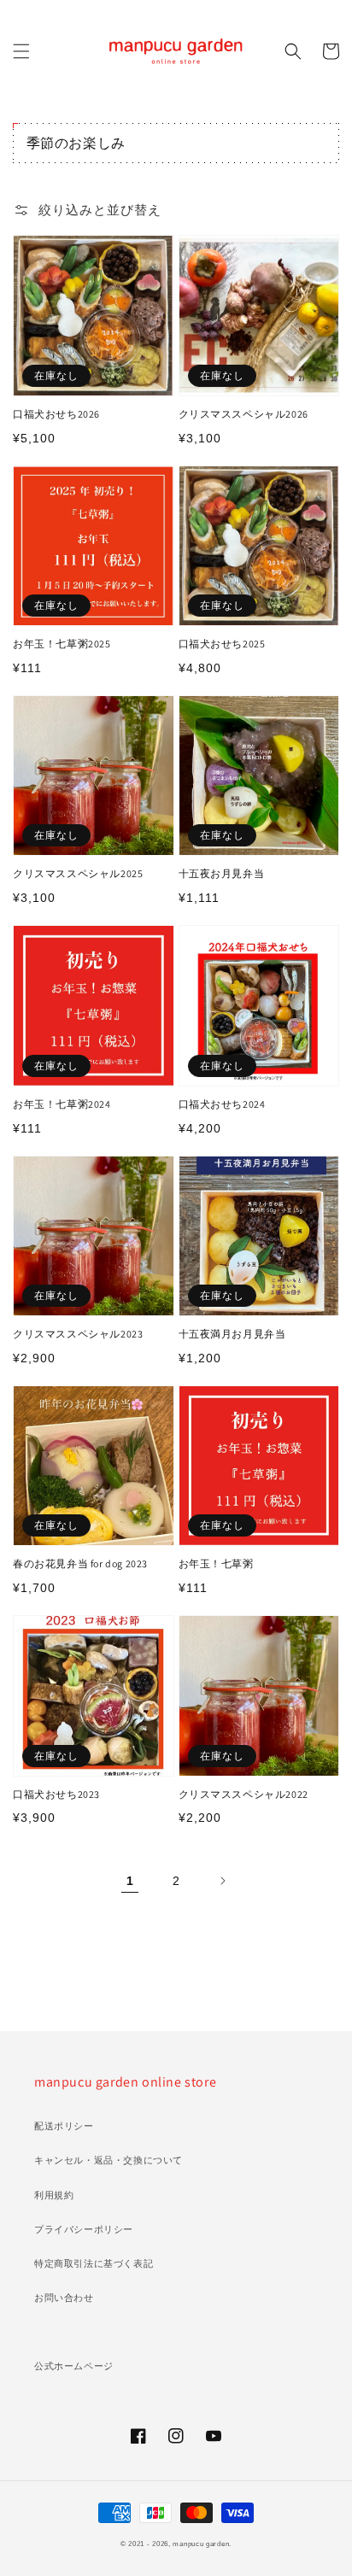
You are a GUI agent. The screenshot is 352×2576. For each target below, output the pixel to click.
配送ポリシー (64, 2126)
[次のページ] (222, 1881)
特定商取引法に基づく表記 (94, 2263)
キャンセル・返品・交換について (109, 2160)
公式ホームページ (74, 2366)
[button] (21, 51)
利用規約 (54, 2195)
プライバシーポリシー (84, 2229)
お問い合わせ (64, 2298)
